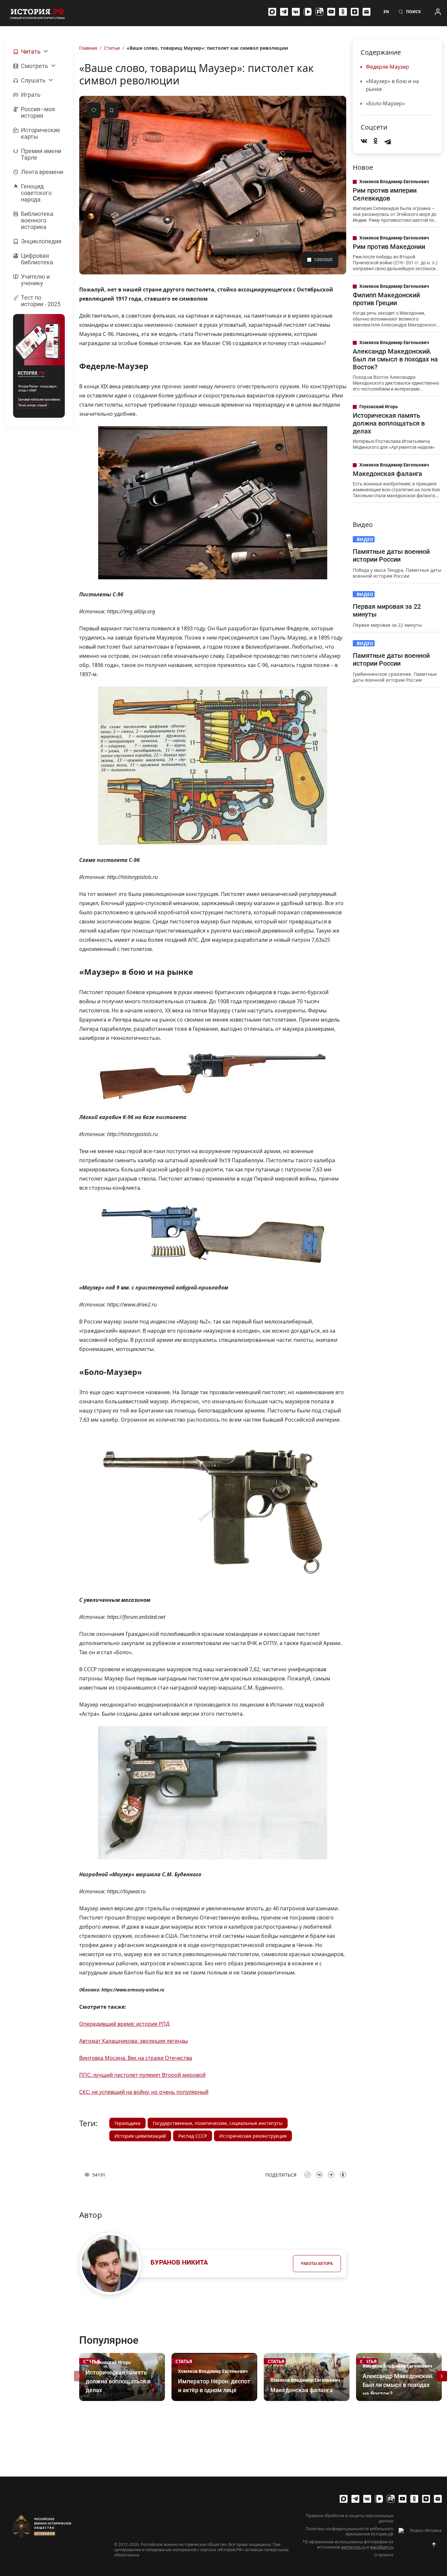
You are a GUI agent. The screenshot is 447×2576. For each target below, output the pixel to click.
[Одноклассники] (343, 12)
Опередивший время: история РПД (124, 2024)
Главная (88, 48)
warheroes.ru (353, 2547)
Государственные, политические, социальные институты (218, 2123)
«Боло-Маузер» (385, 103)
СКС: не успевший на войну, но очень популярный (144, 2092)
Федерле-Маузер (387, 67)
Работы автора (317, 2264)
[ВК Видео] (308, 12)
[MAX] (272, 12)
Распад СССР (193, 2136)
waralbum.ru (382, 2547)
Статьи (112, 48)
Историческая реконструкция (253, 2136)
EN (386, 12)
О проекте (384, 2555)
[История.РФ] (37, 13)
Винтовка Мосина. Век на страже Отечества (136, 2058)
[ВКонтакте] (296, 12)
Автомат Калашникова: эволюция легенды (134, 2041)
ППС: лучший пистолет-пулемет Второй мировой (142, 2075)
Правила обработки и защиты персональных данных (350, 2518)
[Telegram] (284, 12)
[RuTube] (319, 12)
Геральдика (127, 2123)
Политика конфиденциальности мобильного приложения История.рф (349, 2532)
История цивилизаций (140, 2136)
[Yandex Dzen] (355, 12)
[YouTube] (331, 12)
